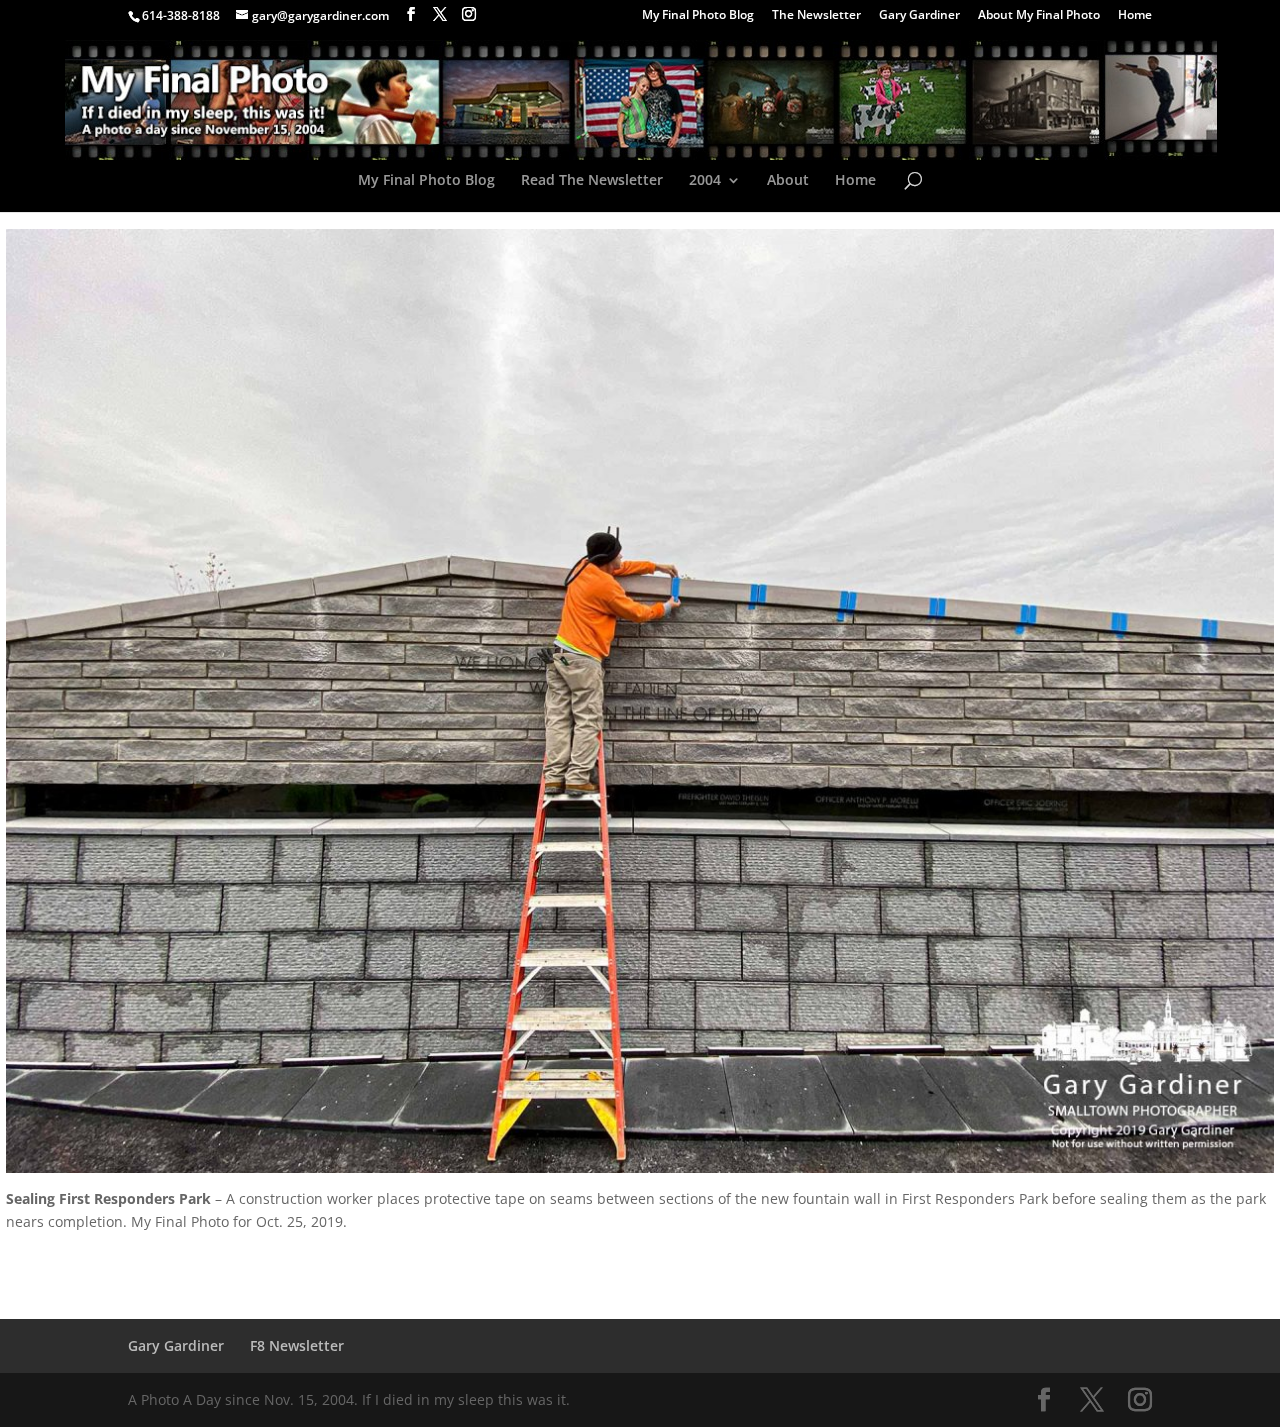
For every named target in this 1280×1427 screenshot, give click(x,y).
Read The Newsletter (592, 181)
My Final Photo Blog (698, 16)
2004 (705, 181)
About (788, 181)
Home (1135, 16)
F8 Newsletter (297, 1345)
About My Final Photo (1039, 16)
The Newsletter (816, 16)
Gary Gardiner (919, 16)
